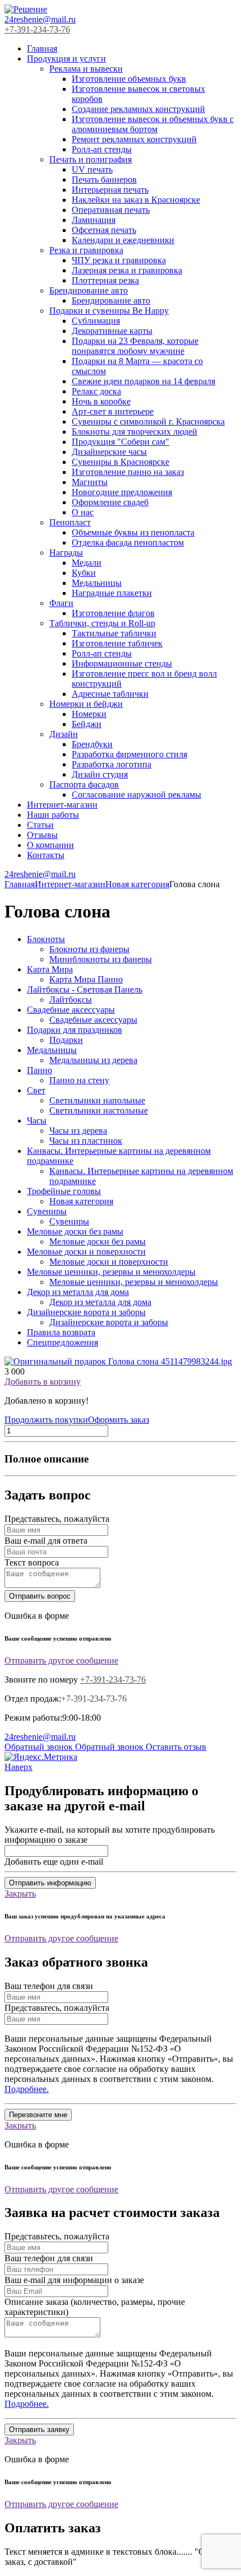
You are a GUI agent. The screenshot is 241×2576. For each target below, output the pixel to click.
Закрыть (20, 1893)
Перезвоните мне (38, 2115)
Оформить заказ (119, 1420)
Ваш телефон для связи (49, 1986)
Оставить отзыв (176, 1747)
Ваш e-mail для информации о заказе (74, 2280)
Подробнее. (27, 2089)
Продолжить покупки (46, 1420)
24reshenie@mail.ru (40, 19)
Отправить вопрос (40, 1596)
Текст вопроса (32, 1562)
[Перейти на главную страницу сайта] (26, 9)
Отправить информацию (50, 1883)
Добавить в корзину (43, 1382)
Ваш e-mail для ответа (46, 1541)
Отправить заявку (39, 2430)
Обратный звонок (40, 1747)
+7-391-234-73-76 (37, 29)
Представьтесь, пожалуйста (57, 1519)
